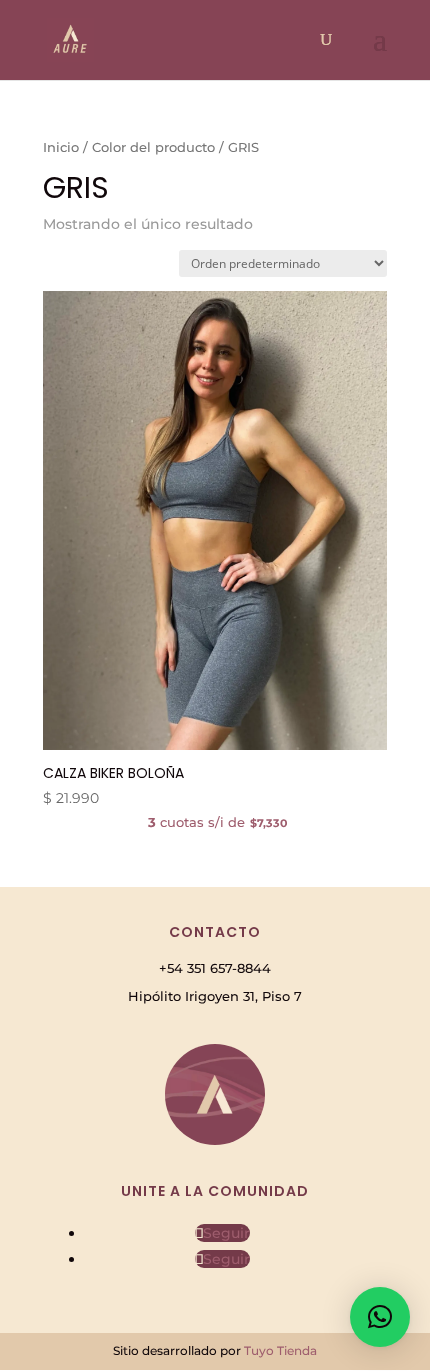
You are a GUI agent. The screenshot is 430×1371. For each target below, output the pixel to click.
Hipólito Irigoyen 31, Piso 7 (215, 996)
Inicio (61, 147)
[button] (380, 1317)
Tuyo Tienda (280, 1350)
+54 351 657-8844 (215, 968)
